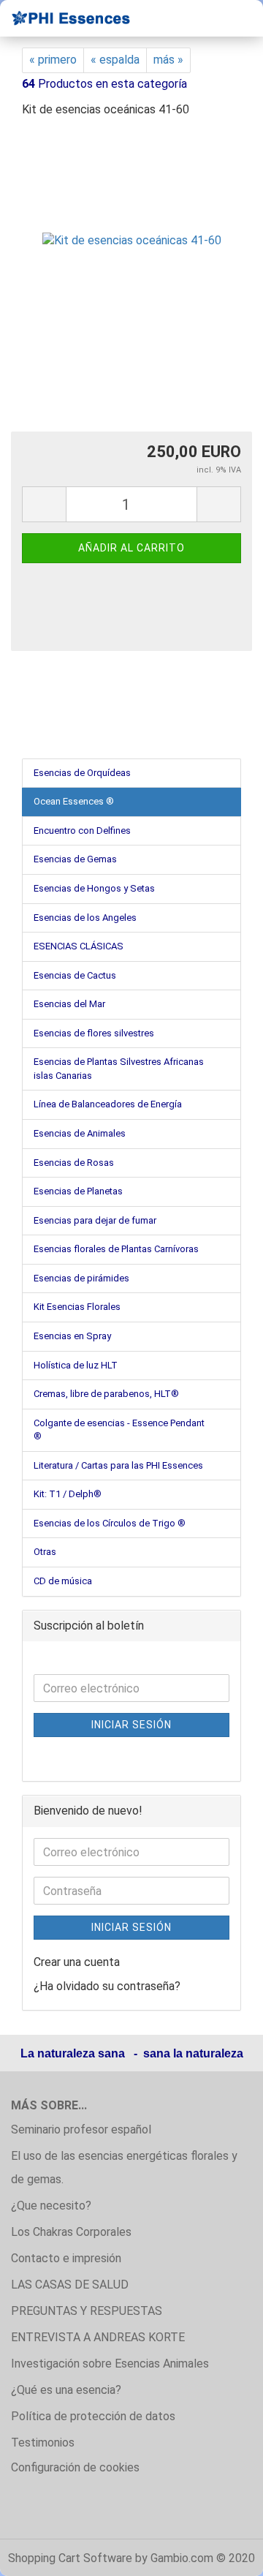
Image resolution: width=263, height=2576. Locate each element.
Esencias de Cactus (75, 975)
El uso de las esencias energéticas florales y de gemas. (124, 2168)
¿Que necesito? (51, 2206)
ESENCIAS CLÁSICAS (79, 946)
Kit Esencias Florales (77, 1307)
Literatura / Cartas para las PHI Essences (118, 1465)
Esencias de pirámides (81, 1278)
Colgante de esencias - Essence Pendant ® (119, 1430)
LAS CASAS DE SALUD (70, 2285)
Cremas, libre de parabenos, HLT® (106, 1394)
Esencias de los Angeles (85, 918)
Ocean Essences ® (74, 801)
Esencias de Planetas (78, 1191)
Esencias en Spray (72, 1336)
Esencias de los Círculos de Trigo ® (110, 1523)
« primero (53, 60)
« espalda (115, 60)
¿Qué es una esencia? (66, 2390)
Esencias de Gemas (75, 859)
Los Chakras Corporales (71, 2232)
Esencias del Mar (69, 1004)
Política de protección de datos (93, 2416)
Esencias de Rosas (74, 1163)
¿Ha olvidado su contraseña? (107, 1986)
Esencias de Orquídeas (82, 773)
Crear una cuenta (77, 1962)
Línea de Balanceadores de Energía (108, 1104)
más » (168, 60)
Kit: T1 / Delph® (68, 1494)
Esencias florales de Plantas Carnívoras (116, 1249)
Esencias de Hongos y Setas (94, 888)
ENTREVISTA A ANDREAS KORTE (98, 2337)
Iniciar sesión (131, 1725)
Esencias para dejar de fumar (95, 1220)
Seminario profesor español (81, 2129)
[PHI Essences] (66, 18)
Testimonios (43, 2443)
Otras (45, 1552)
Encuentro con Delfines (82, 831)
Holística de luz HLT (76, 1365)
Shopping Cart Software (70, 2558)
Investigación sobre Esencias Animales (110, 2364)
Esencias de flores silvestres (94, 1033)
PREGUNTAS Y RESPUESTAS (87, 2311)
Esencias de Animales (80, 1133)
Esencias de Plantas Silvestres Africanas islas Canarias (119, 1069)
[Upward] (223, 2554)
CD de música (63, 1581)
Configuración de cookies (75, 2467)
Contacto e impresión (66, 2258)
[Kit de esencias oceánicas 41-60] (132, 240)
